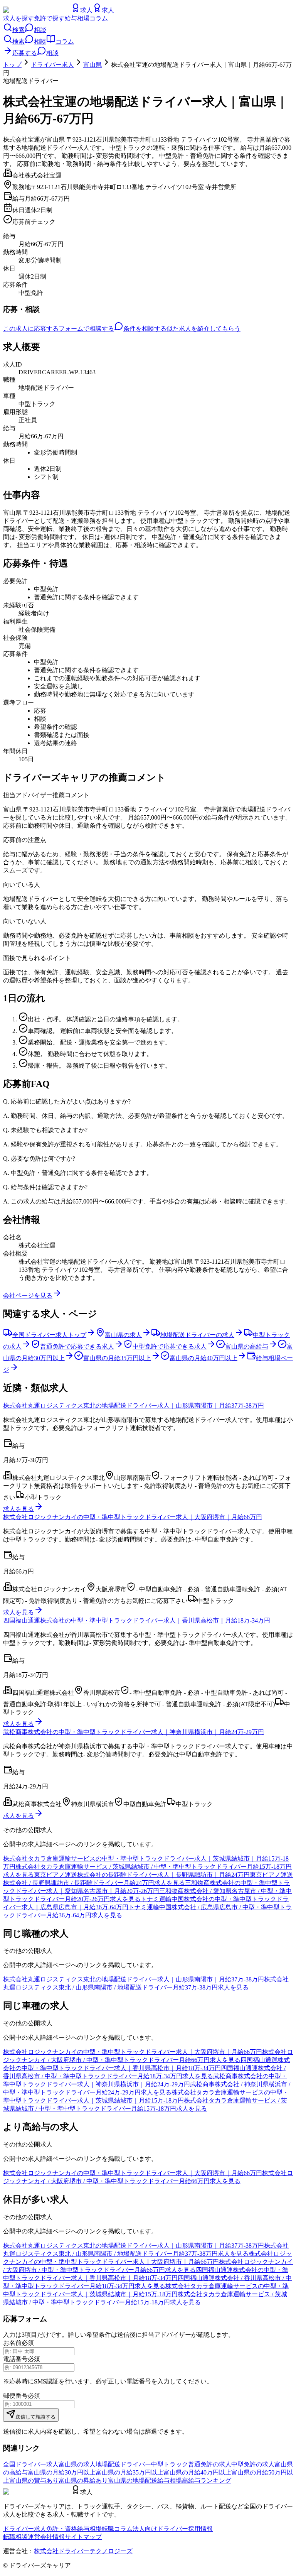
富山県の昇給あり (83, 2480)
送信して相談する (35, 2417)
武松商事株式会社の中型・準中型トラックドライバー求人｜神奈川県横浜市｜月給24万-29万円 (134, 1732)
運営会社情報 (46, 2537)
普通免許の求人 (210, 2464)
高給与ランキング (207, 2480)
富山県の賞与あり (34, 2480)
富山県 (92, 65)
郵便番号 (15, 2396)
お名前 (12, 2343)
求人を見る (18, 1509)
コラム (99, 18)
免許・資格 (62, 2529)
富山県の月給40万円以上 (197, 2472)
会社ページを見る (28, 1296)
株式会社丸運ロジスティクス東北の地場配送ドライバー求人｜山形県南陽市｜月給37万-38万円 (134, 1405)
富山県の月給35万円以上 (129, 2472)
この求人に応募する (31, 329)
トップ (12, 65)
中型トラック (170, 2464)
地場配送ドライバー (123, 2464)
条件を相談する (145, 329)
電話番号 (15, 2359)
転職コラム (117, 2529)
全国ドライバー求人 (31, 2464)
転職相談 (15, 2537)
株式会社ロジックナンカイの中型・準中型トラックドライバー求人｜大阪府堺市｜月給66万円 (133, 1517)
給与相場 (77, 18)
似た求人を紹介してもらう (203, 329)
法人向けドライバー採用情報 (173, 2529)
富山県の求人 (77, 2464)
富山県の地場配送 (133, 2480)
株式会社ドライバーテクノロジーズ (83, 2551)
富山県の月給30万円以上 (62, 2472)
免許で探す (49, 18)
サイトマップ (83, 2537)
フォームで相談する (86, 329)
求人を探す (18, 18)
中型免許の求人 (253, 2464)
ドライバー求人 (52, 65)
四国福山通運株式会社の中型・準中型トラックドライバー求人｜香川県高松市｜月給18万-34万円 (137, 1620)
